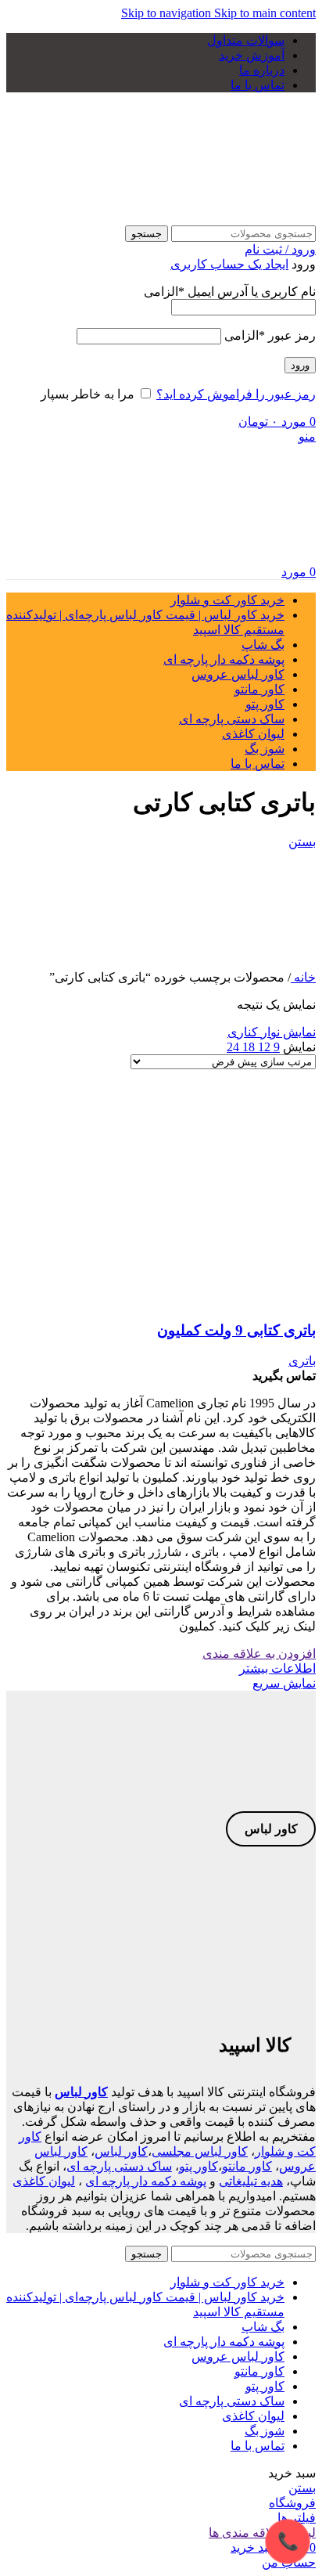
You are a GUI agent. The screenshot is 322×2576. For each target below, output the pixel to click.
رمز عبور (270, 335)
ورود (300, 365)
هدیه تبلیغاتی (251, 2181)
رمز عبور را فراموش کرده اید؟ (236, 394)
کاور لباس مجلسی (200, 2151)
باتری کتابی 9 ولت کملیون (236, 1330)
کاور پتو (199, 2166)
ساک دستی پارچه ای (119, 2166)
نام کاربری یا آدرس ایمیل (230, 292)
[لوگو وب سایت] (218, 218)
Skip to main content (265, 13)
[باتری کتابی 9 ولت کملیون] (199, 1300)
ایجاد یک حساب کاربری (229, 264)
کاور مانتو (247, 2166)
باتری (302, 1361)
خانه (303, 977)
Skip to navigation (168, 13)
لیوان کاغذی (44, 2181)
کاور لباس (81, 2092)
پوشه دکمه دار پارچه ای (146, 2181)
